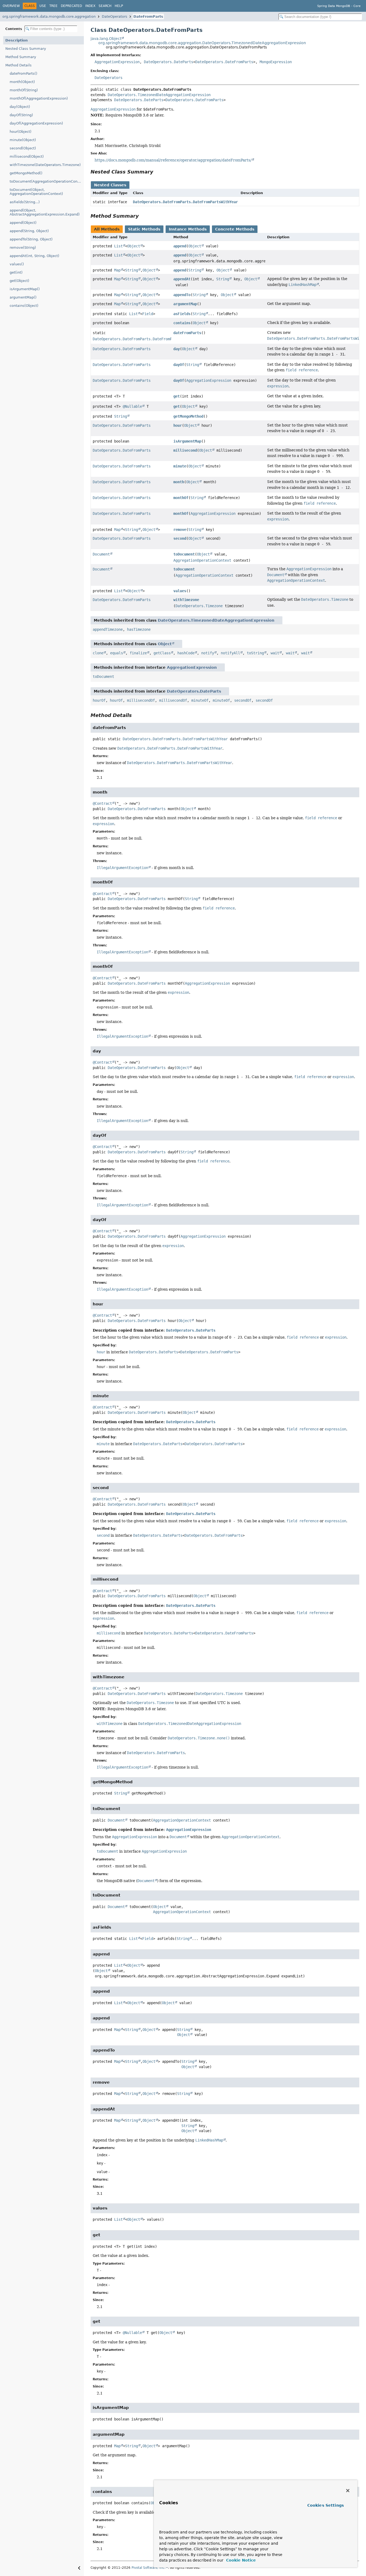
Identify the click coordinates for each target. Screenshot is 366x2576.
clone (98, 653)
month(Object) (22, 82)
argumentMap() (23, 297)
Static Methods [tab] (144, 229)
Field (148, 314)
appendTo (182, 295)
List (118, 246)
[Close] (348, 2491)
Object (134, 246)
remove (180, 530)
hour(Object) (20, 132)
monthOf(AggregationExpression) (39, 98)
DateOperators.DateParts (169, 62)
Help (119, 6)
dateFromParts (187, 333)
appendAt (182, 279)
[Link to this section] (157, 172)
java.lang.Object (106, 39)
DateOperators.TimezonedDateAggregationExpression (159, 95)
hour (178, 425)
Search (105, 6)
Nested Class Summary (26, 49)
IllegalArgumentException (122, 868)
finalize (138, 653)
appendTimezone (108, 629)
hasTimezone (139, 629)
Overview (11, 6)
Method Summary (21, 57)
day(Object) (20, 107)
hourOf (99, 700)
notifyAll (230, 653)
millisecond (185, 450)
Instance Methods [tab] (188, 229)
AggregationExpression (117, 62)
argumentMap (185, 304)
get (177, 396)
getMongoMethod (188, 416)
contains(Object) (24, 306)
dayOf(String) (21, 115)
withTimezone (186, 600)
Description (16, 40)
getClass (162, 653)
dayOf (179, 365)
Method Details (18, 65)
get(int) (16, 272)
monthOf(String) (24, 90)
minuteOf (200, 700)
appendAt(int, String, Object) (34, 256)
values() (17, 264)
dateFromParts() (23, 73)
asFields (182, 314)
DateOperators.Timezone (199, 606)
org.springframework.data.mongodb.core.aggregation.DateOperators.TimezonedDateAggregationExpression (202, 43)
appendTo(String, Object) (31, 239)
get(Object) (19, 281)
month (179, 482)
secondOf (243, 700)
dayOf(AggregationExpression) (36, 123)
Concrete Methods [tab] (235, 229)
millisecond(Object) (27, 156)
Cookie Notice (240, 2560)
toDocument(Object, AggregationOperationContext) (36, 192)
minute (180, 466)
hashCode (186, 653)
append (180, 246)
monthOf (181, 498)
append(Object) (23, 223)
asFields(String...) (25, 202)
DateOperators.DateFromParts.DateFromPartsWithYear (185, 202)
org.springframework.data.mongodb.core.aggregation (49, 16)
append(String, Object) (29, 231)
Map (117, 270)
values (180, 591)
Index (90, 6)
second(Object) (23, 148)
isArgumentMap (187, 441)
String (132, 270)
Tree (53, 6)
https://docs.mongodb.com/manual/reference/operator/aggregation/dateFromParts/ (173, 160)
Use (43, 6)
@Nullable (132, 406)
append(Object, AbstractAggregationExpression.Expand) (45, 212)
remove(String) (23, 248)
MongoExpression (276, 62)
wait (275, 653)
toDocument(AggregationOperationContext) (47, 181)
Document (101, 554)
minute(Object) (23, 140)
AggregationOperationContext (202, 560)
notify (208, 653)
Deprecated (71, 6)
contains (182, 323)
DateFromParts (148, 16)
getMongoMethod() (26, 173)
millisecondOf (141, 700)
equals (117, 653)
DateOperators (115, 16)
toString (255, 653)
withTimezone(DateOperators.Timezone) (45, 165)
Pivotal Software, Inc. (149, 2568)
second (180, 538)
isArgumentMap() (25, 289)
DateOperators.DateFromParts (224, 62)
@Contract (102, 803)
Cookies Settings (326, 2505)
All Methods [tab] (107, 229)
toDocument (184, 554)
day (177, 349)
